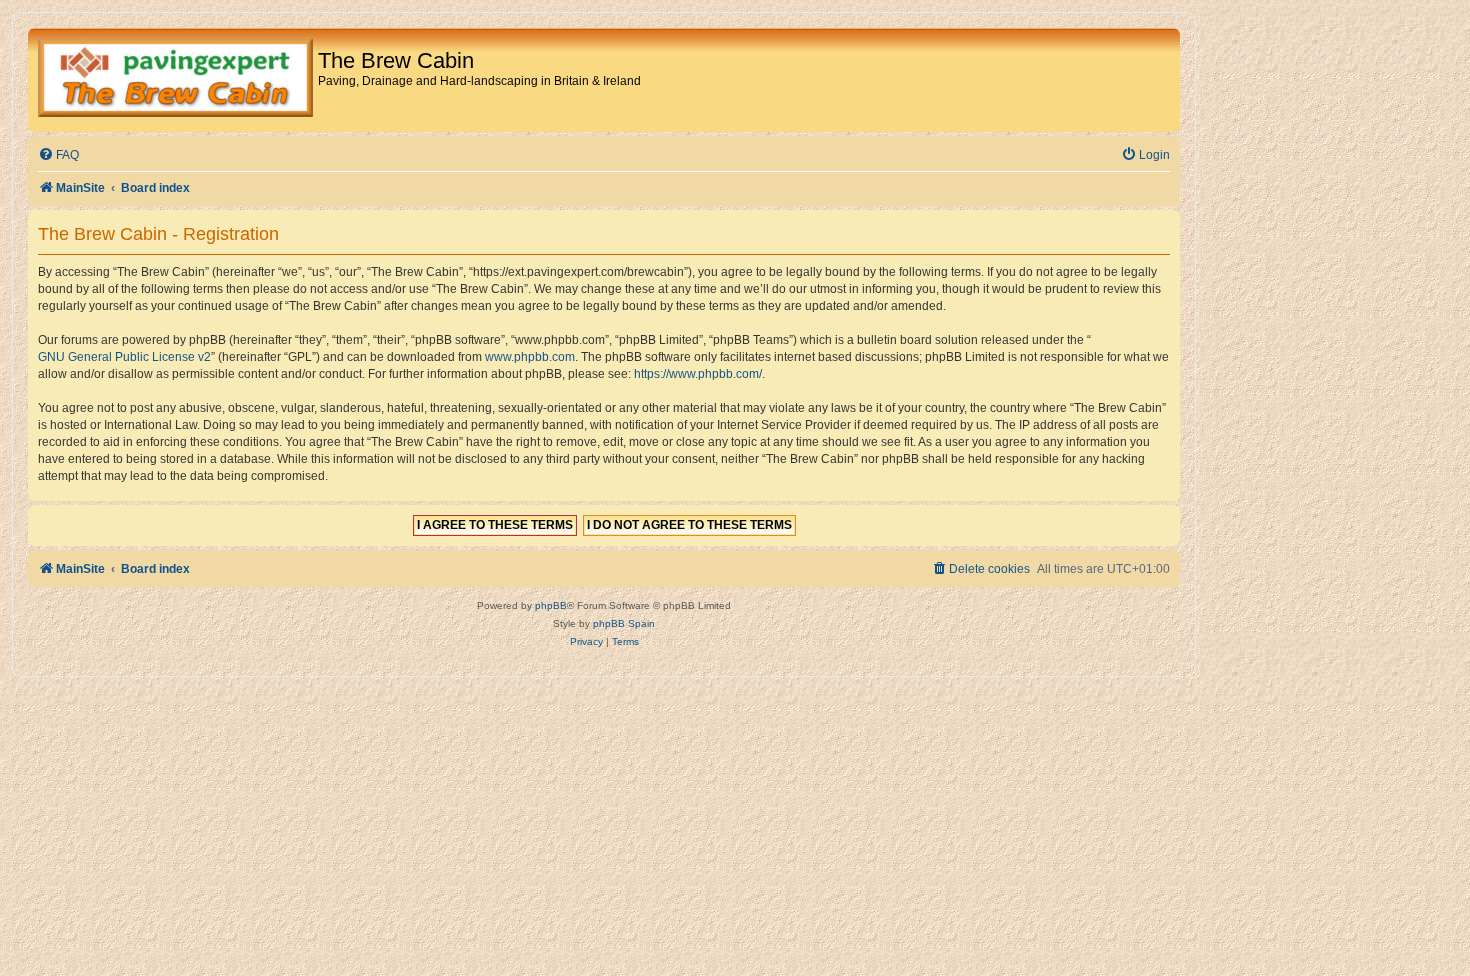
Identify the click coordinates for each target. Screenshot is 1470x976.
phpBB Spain (624, 623)
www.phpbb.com (530, 357)
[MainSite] (175, 80)
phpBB (551, 605)
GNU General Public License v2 (124, 357)
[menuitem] (58, 155)
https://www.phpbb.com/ (698, 374)
